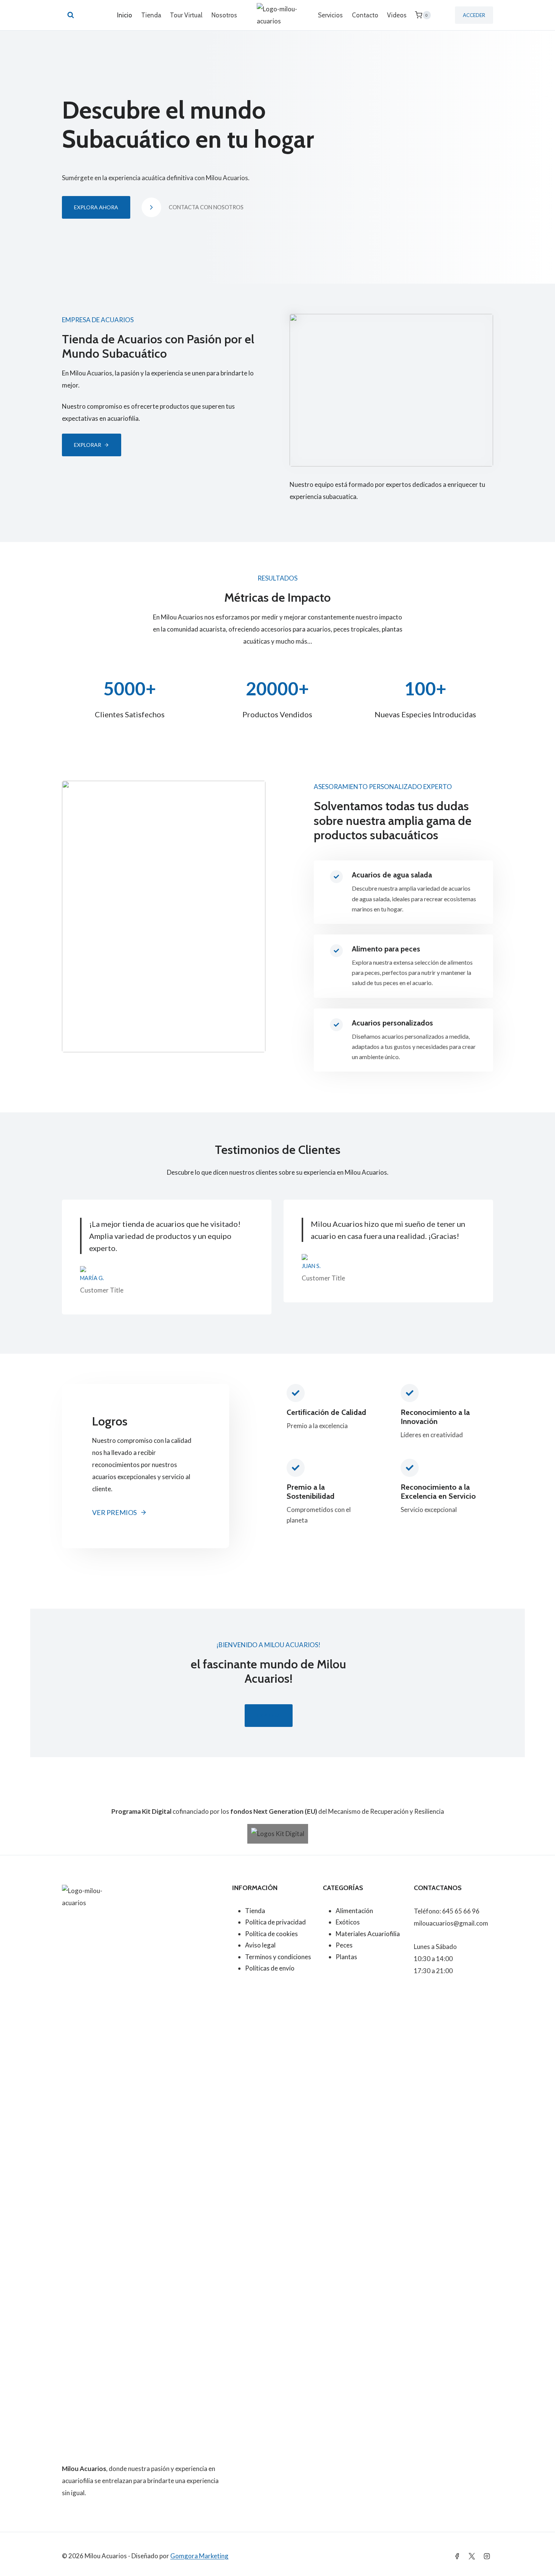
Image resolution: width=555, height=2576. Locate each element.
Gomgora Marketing (199, 2556)
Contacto (365, 15)
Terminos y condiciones (278, 1957)
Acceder (474, 15)
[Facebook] (457, 2556)
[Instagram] (487, 2556)
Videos (397, 15)
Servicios (330, 15)
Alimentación (354, 1911)
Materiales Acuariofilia (368, 1934)
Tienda (151, 15)
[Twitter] (472, 2556)
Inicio (125, 15)
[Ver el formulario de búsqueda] (71, 15)
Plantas (346, 1957)
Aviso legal (260, 1945)
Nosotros (224, 15)
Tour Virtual (186, 15)
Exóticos (348, 1922)
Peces (344, 1945)
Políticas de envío (270, 1968)
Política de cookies (271, 1934)
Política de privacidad (275, 1922)
